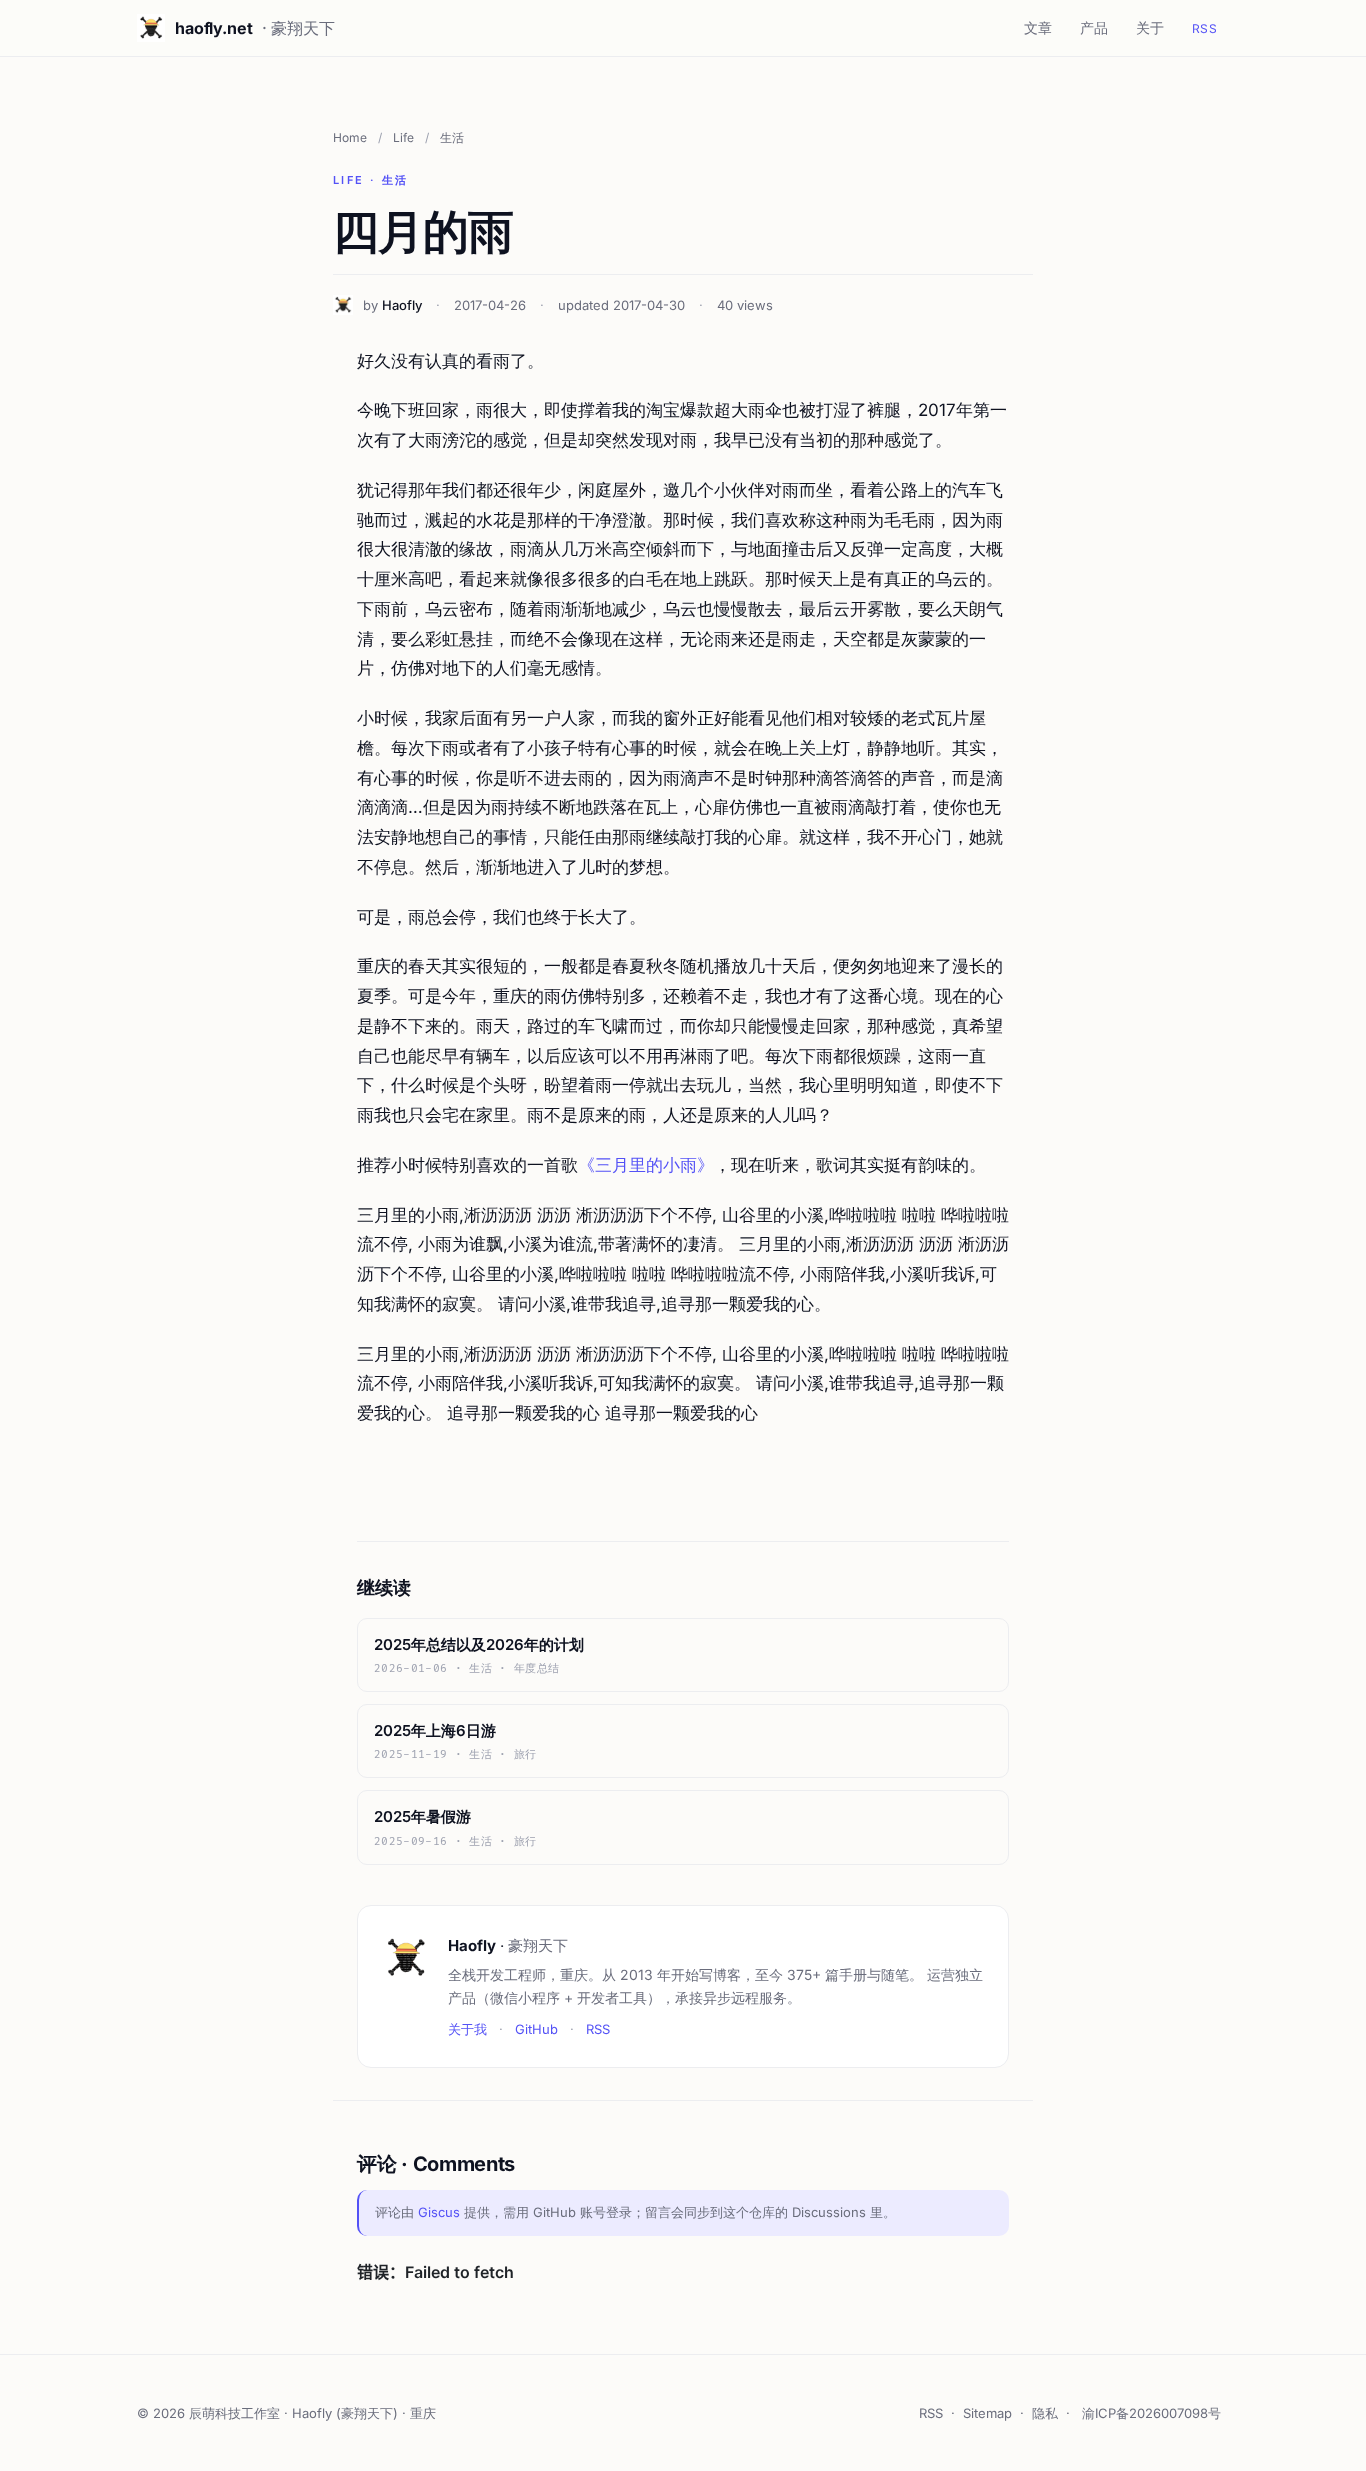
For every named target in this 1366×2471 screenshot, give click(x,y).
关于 (1150, 27)
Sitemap (987, 2413)
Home (350, 137)
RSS (1204, 28)
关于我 (467, 2029)
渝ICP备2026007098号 (1151, 2413)
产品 (1094, 27)
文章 (1038, 27)
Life (403, 137)
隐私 (1045, 2413)
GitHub (536, 2029)
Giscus (439, 2212)
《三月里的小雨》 (646, 1165)
